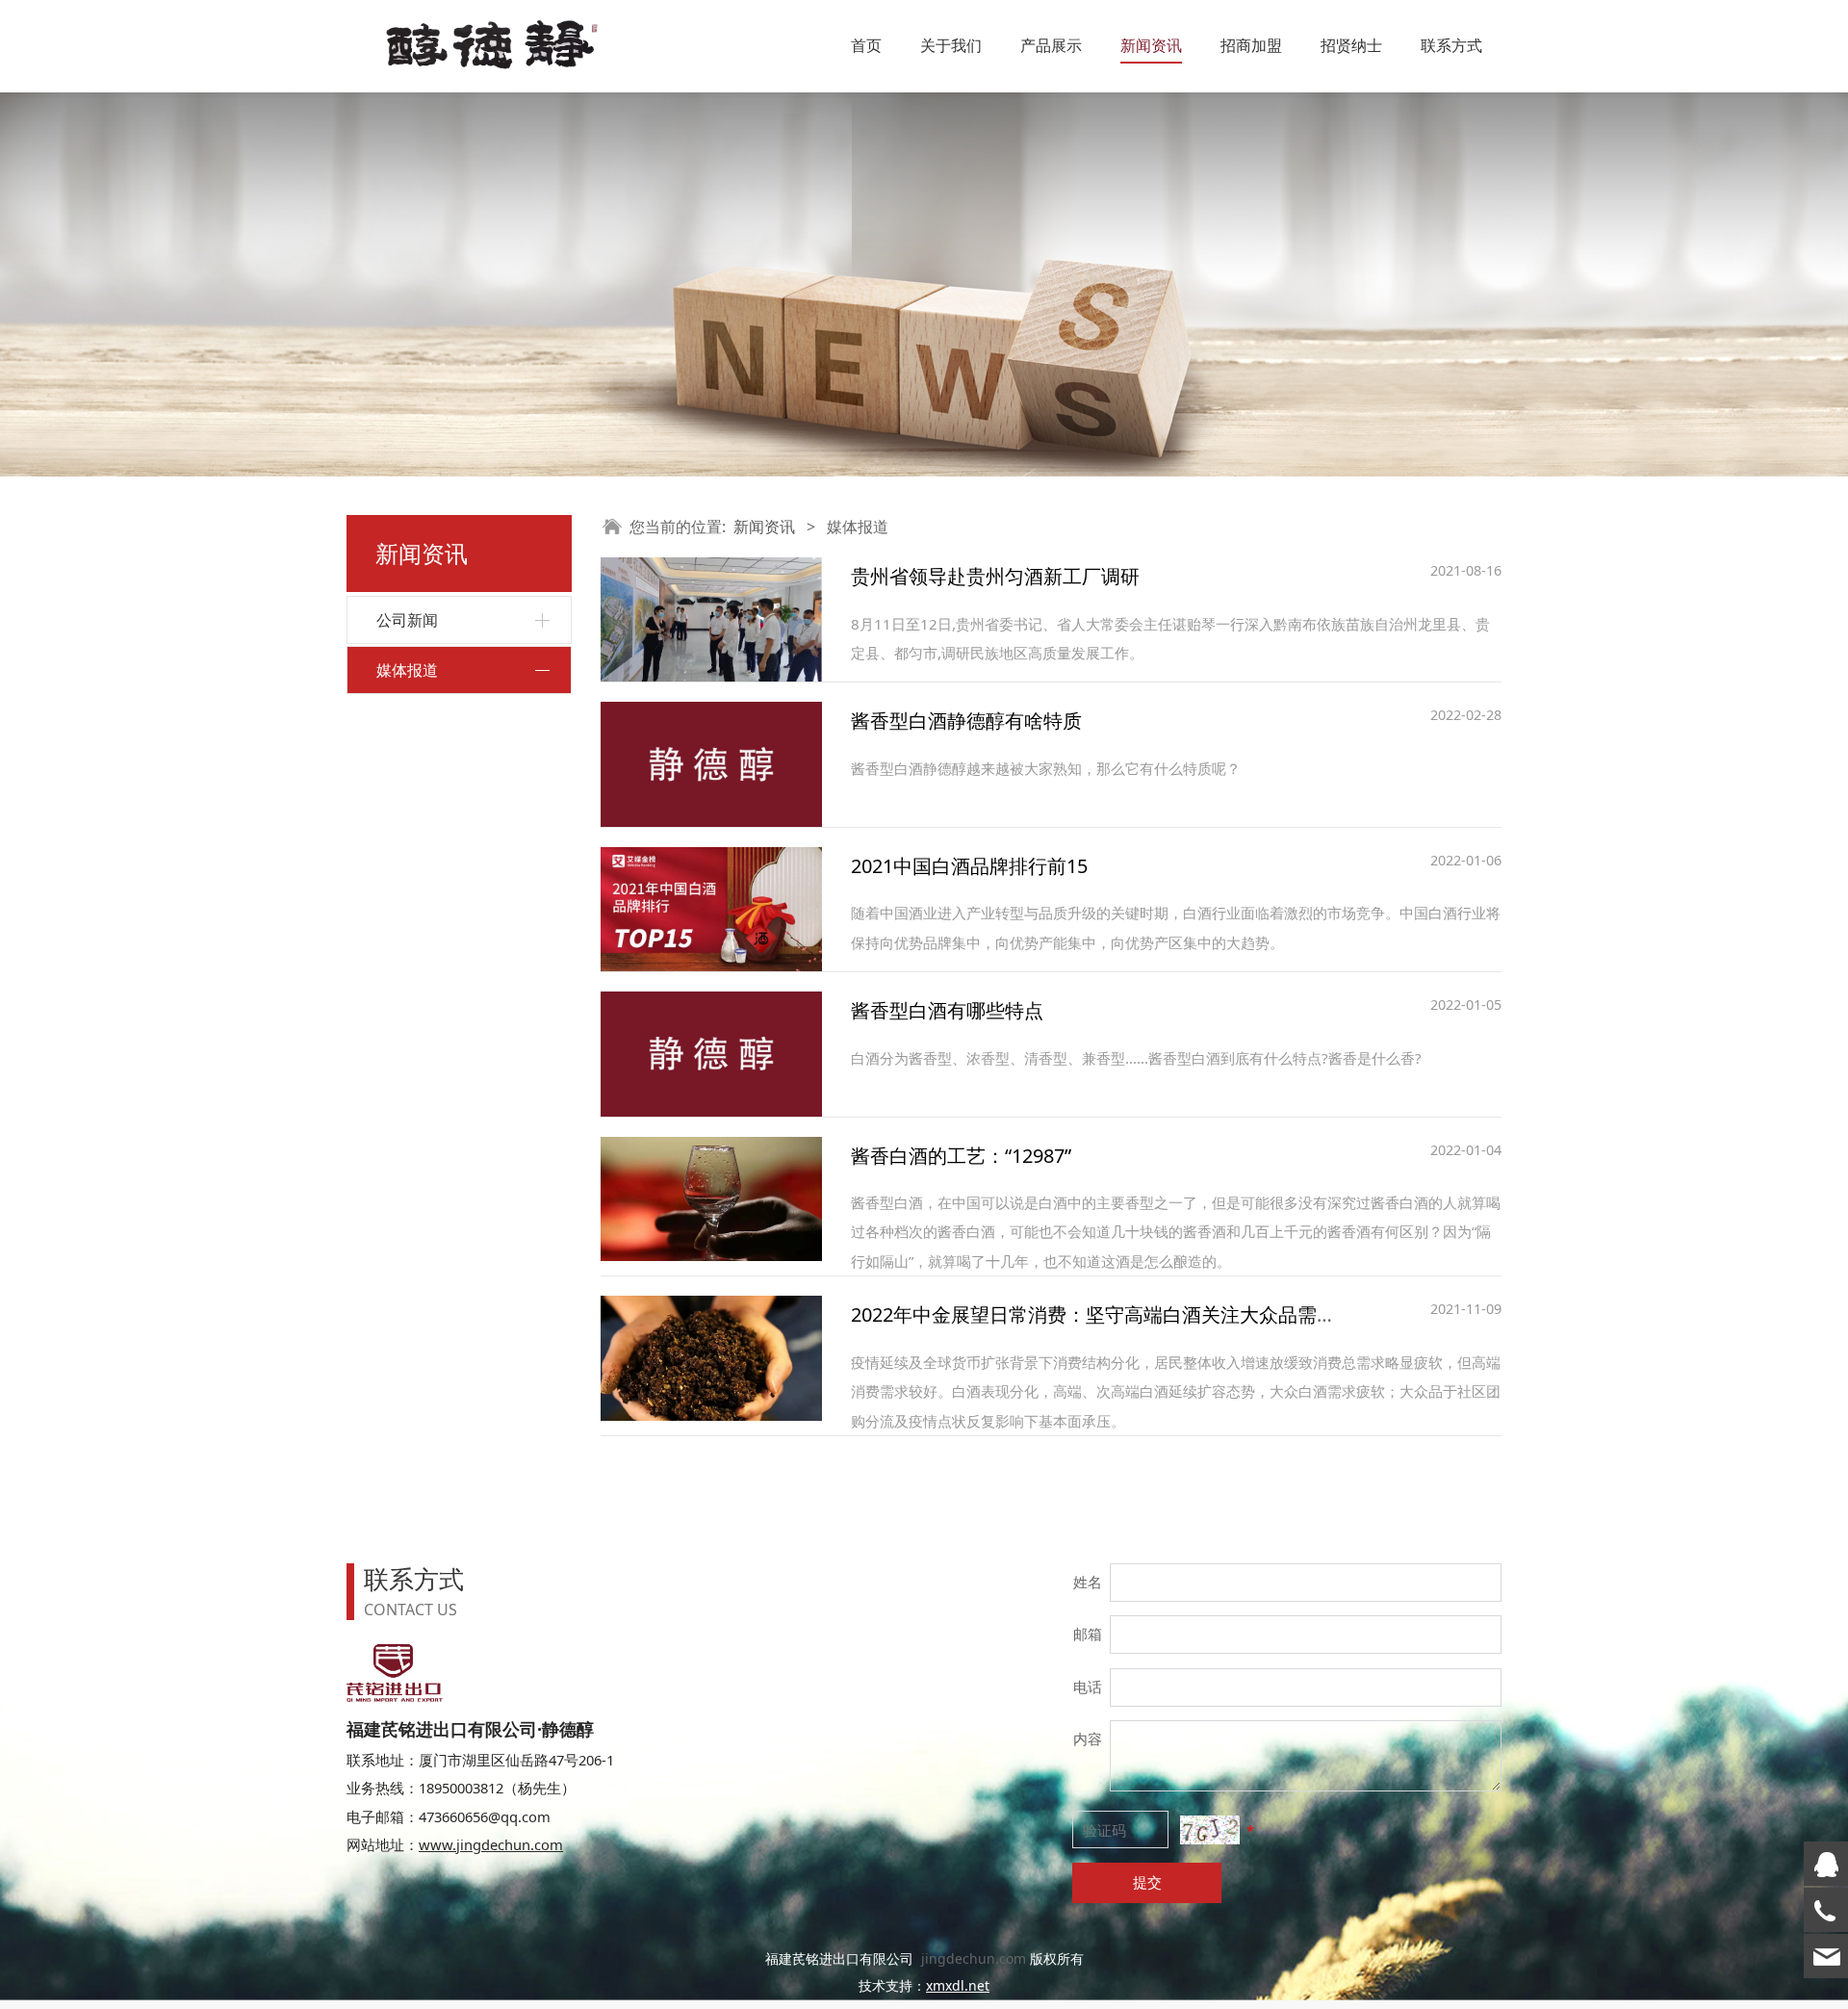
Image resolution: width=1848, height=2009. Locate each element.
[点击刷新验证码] (1209, 1829)
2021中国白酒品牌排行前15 (969, 866)
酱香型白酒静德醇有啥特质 (966, 721)
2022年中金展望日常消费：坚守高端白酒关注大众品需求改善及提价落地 (1161, 1314)
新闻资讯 (1151, 45)
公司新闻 (407, 620)
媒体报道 (407, 670)
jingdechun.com (974, 1958)
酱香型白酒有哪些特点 (947, 1010)
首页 (866, 45)
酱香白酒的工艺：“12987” (961, 1156)
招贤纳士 (1351, 45)
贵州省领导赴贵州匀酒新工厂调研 (995, 576)
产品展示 (1051, 45)
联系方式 (1451, 45)
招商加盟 (1251, 45)
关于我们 (951, 45)
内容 (1088, 1739)
